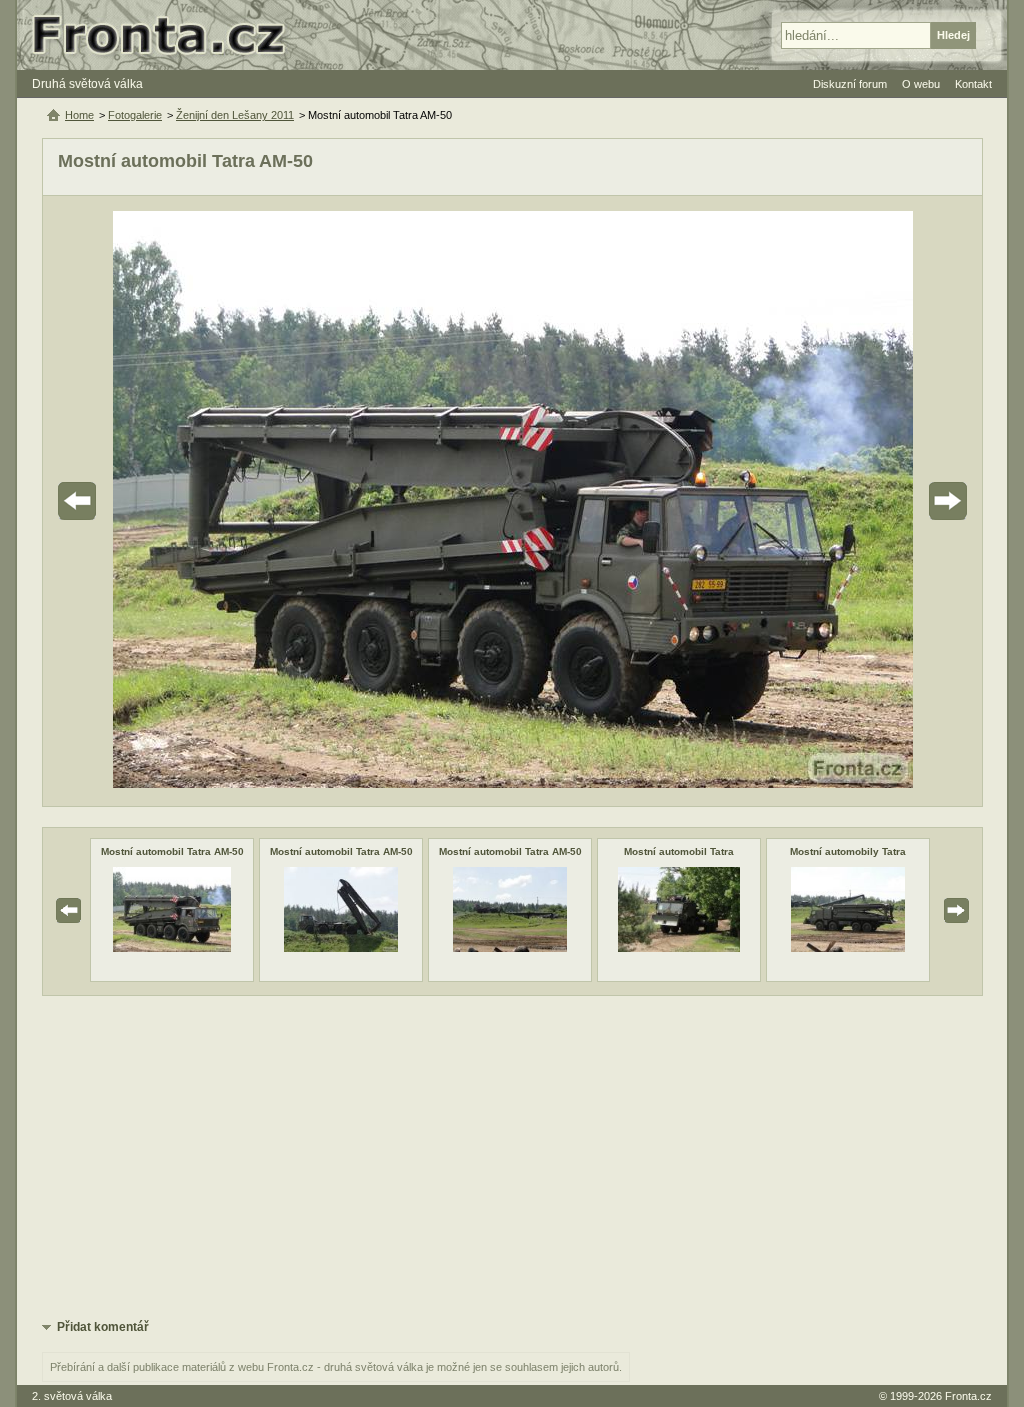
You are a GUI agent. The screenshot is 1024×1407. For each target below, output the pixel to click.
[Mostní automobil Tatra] (679, 948)
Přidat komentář (103, 1327)
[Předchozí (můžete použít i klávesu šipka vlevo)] (133, 501)
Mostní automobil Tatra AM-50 (172, 851)
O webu (921, 84)
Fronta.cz (968, 1396)
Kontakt (973, 84)
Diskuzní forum (850, 84)
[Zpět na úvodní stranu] (167, 35)
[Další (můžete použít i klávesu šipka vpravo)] (892, 501)
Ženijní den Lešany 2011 (235, 115)
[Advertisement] (512, 1156)
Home (79, 115)
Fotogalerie (135, 115)
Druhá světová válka (87, 84)
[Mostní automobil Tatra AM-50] (172, 948)
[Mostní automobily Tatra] (848, 948)
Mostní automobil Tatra (679, 851)
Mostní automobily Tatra (848, 851)
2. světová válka (72, 1396)
